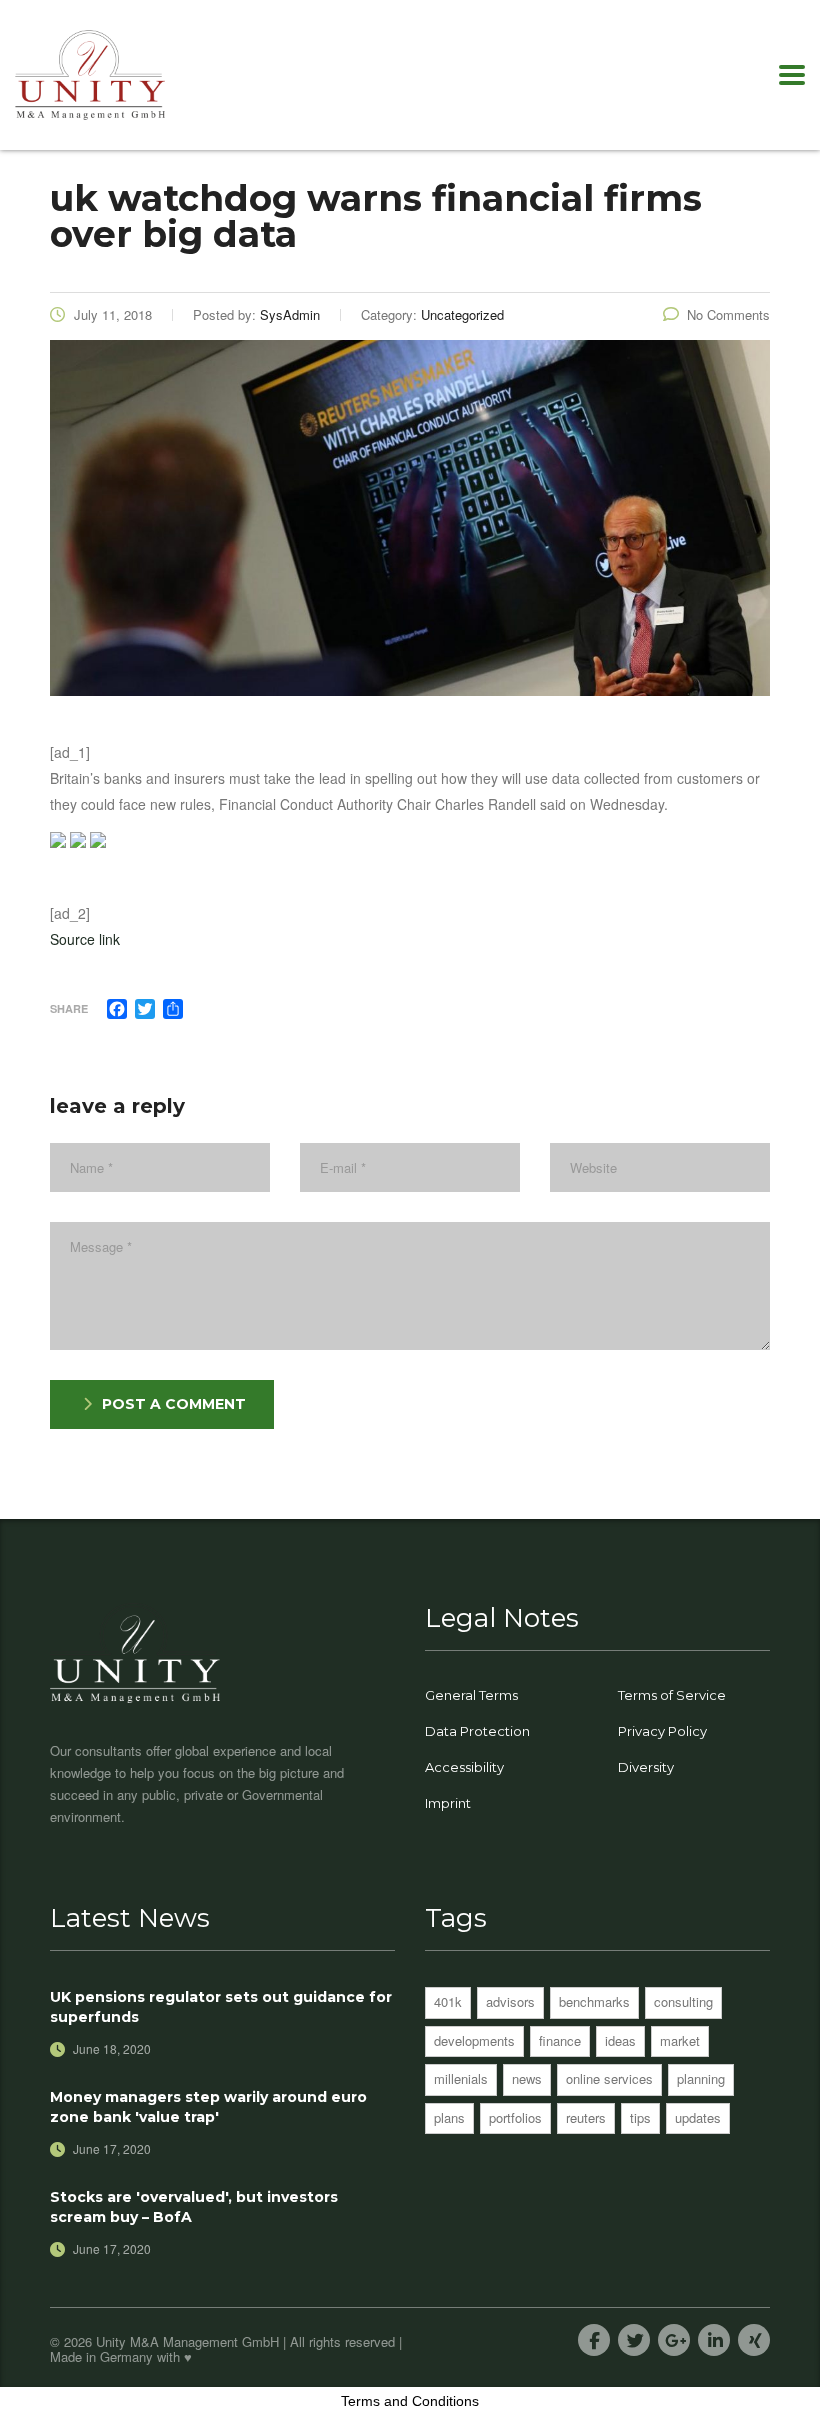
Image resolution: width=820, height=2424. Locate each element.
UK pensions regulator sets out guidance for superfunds (221, 2007)
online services (609, 2078)
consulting (683, 2001)
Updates (698, 2117)
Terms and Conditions (410, 2401)
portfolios (515, 2117)
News (527, 2078)
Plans (449, 2117)
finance (560, 2040)
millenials (461, 2078)
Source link (85, 939)
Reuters (586, 2117)
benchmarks (594, 2001)
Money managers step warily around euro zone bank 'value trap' (208, 2107)
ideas (620, 2040)
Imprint (448, 1803)
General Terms (471, 1695)
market (680, 2040)
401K (448, 2001)
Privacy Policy (662, 1731)
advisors (510, 2001)
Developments (474, 2040)
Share (69, 1008)
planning (701, 2078)
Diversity (646, 1767)
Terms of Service (672, 1695)
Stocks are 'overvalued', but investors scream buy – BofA (194, 2207)
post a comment (174, 1404)
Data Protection (477, 1731)
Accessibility (464, 1767)
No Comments (728, 314)
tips (640, 2117)
